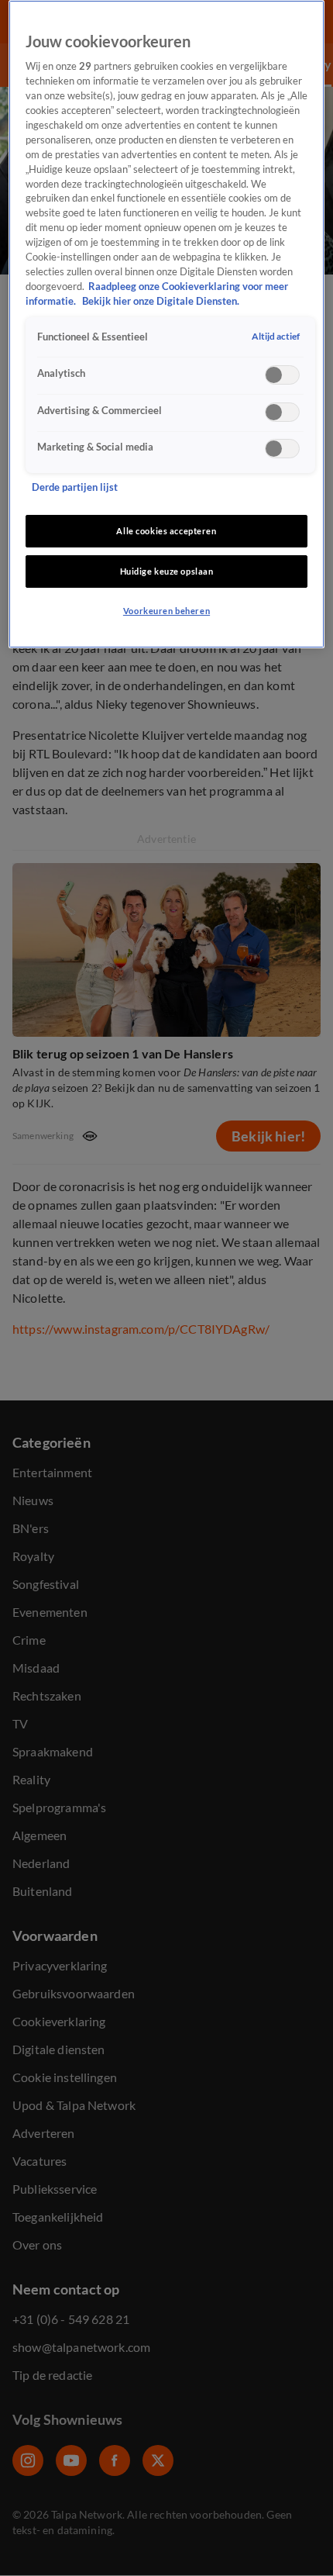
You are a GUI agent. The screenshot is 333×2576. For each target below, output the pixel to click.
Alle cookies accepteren (166, 531)
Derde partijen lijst (75, 487)
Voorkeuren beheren (166, 611)
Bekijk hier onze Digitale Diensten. (161, 301)
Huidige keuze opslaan (167, 571)
